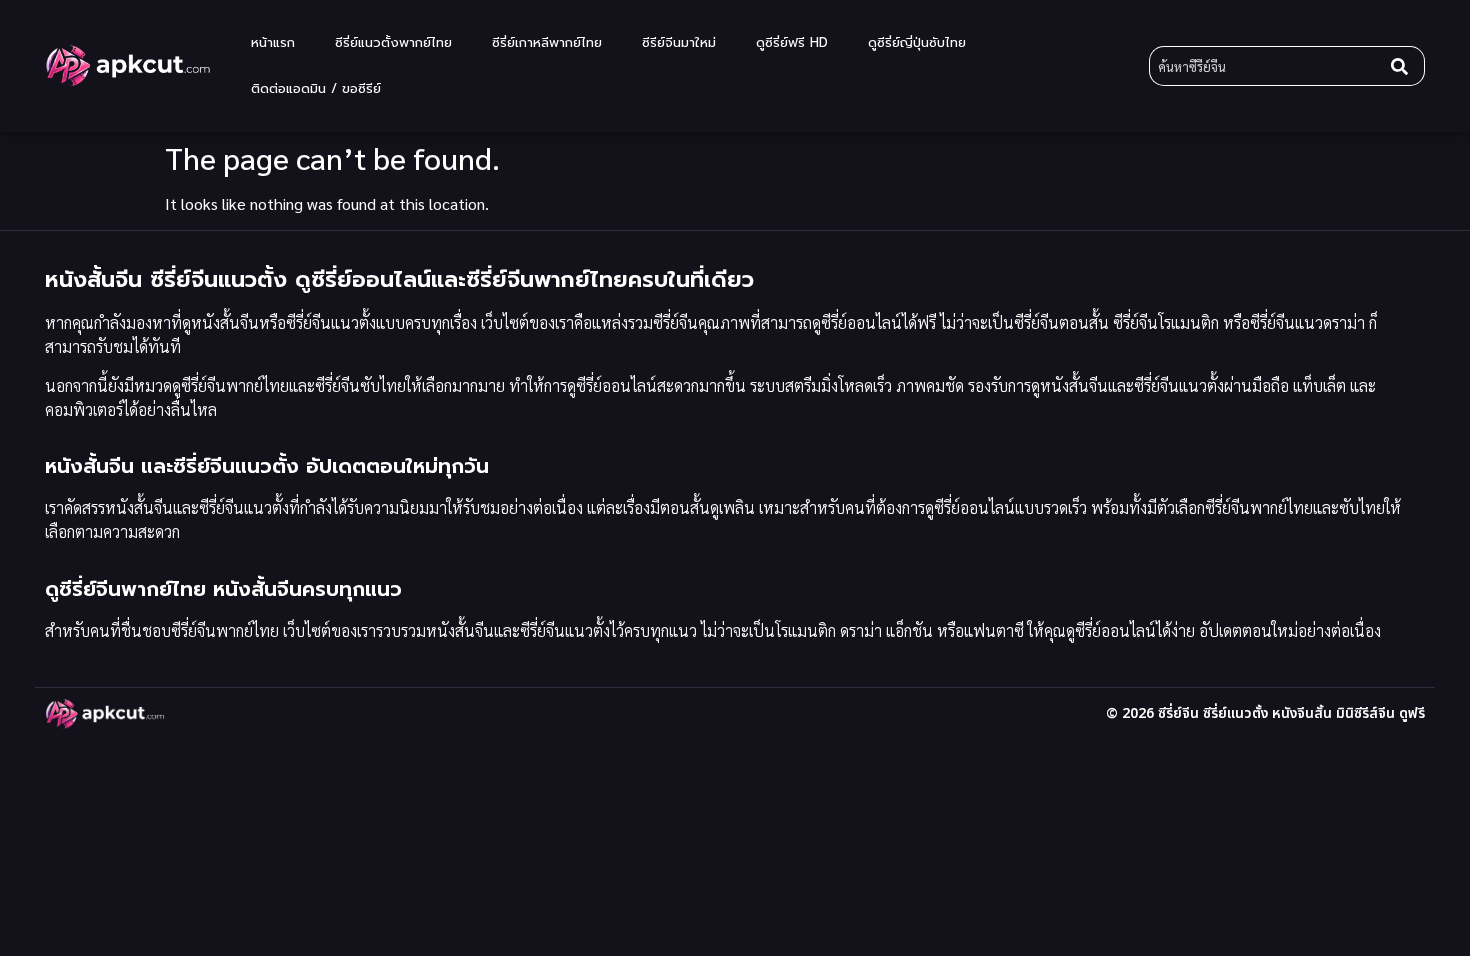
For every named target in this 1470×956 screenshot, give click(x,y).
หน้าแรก (273, 42)
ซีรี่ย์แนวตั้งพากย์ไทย (393, 42)
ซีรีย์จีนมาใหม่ (679, 42)
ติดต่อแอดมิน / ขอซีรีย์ (316, 88)
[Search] (1404, 66)
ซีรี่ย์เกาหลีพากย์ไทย (547, 42)
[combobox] (1266, 66)
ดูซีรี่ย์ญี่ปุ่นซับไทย (917, 42)
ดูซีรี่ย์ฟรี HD (792, 42)
